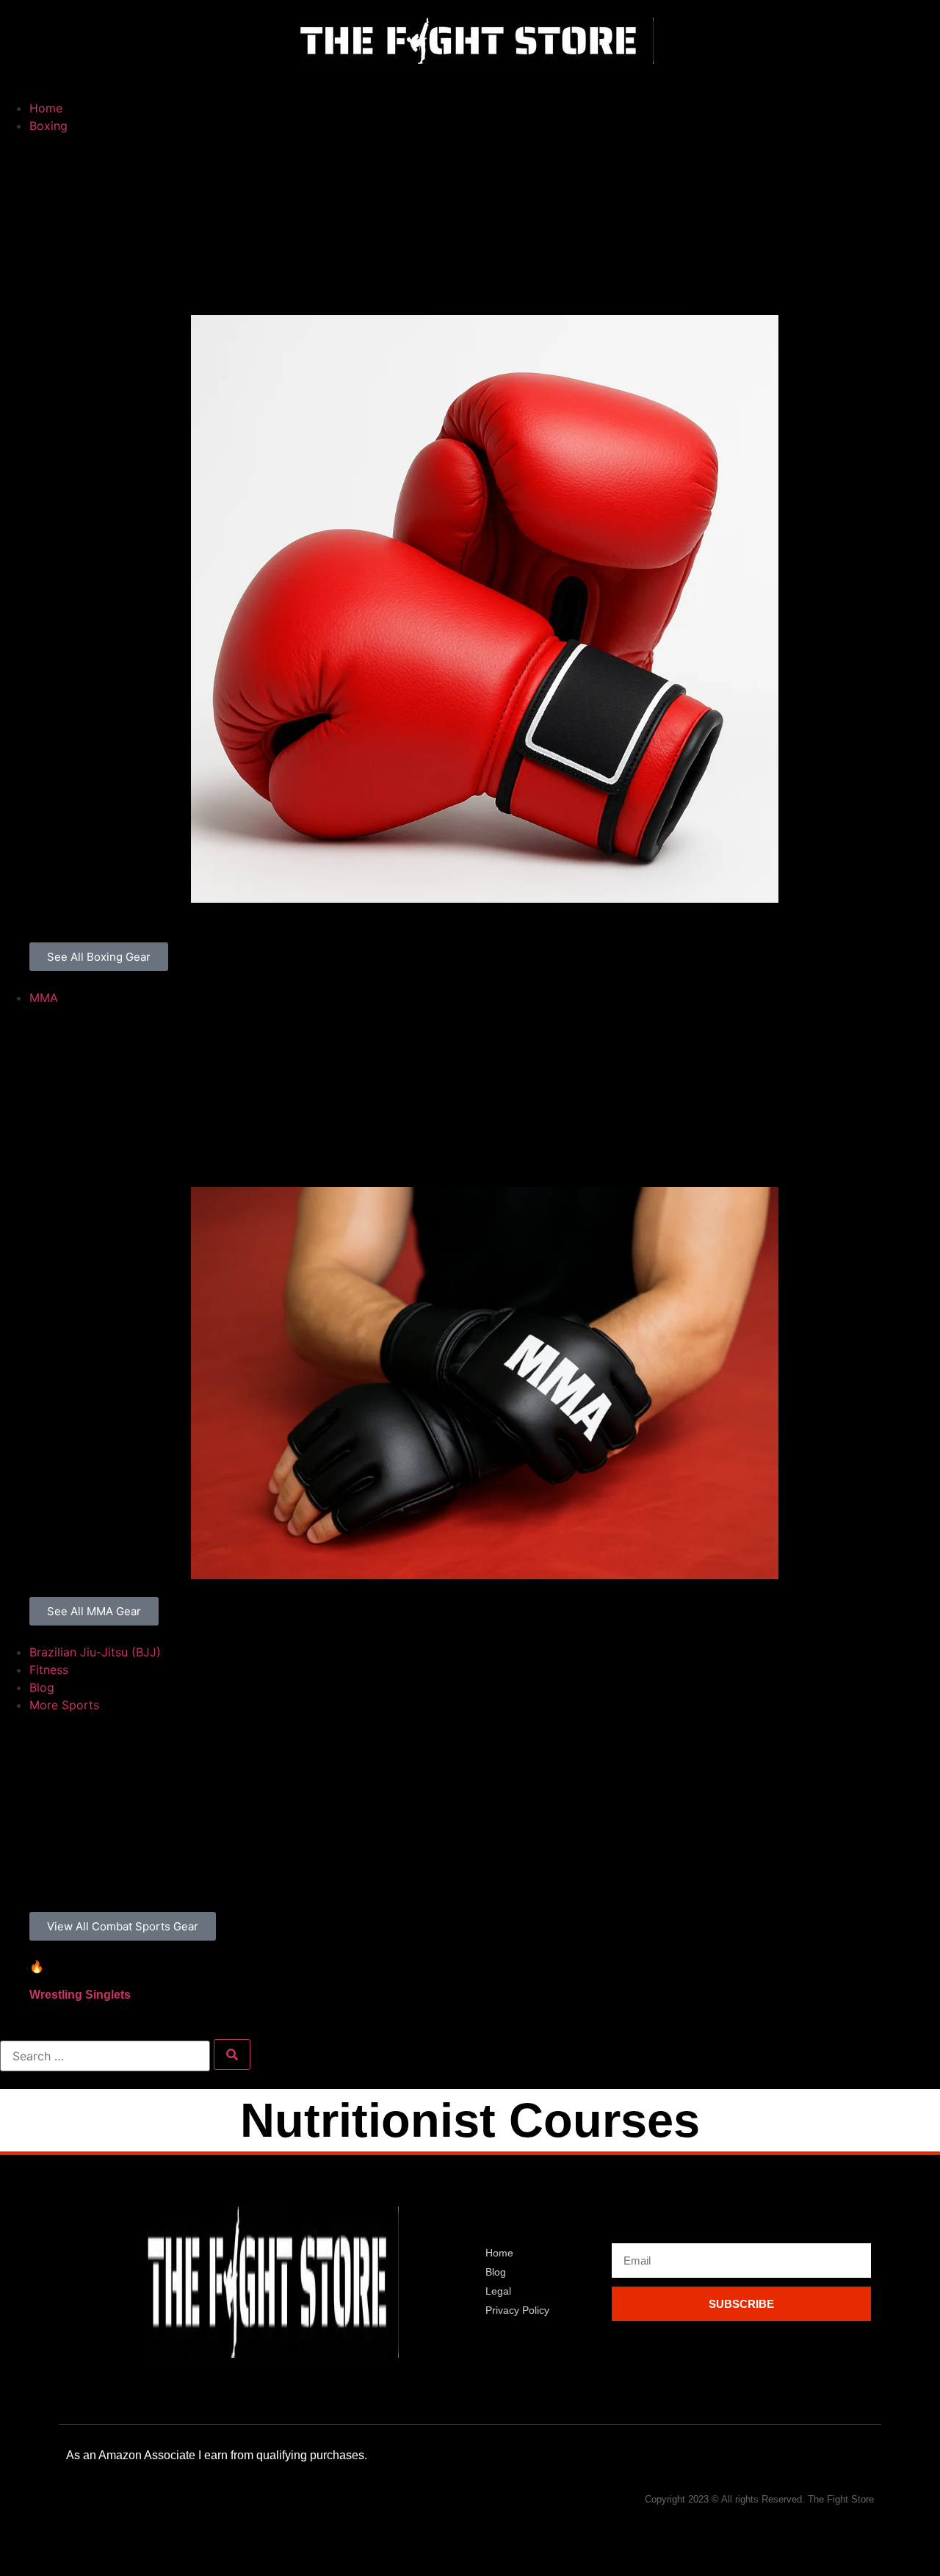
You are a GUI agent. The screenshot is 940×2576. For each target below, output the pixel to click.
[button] (470, 82)
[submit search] (232, 2054)
